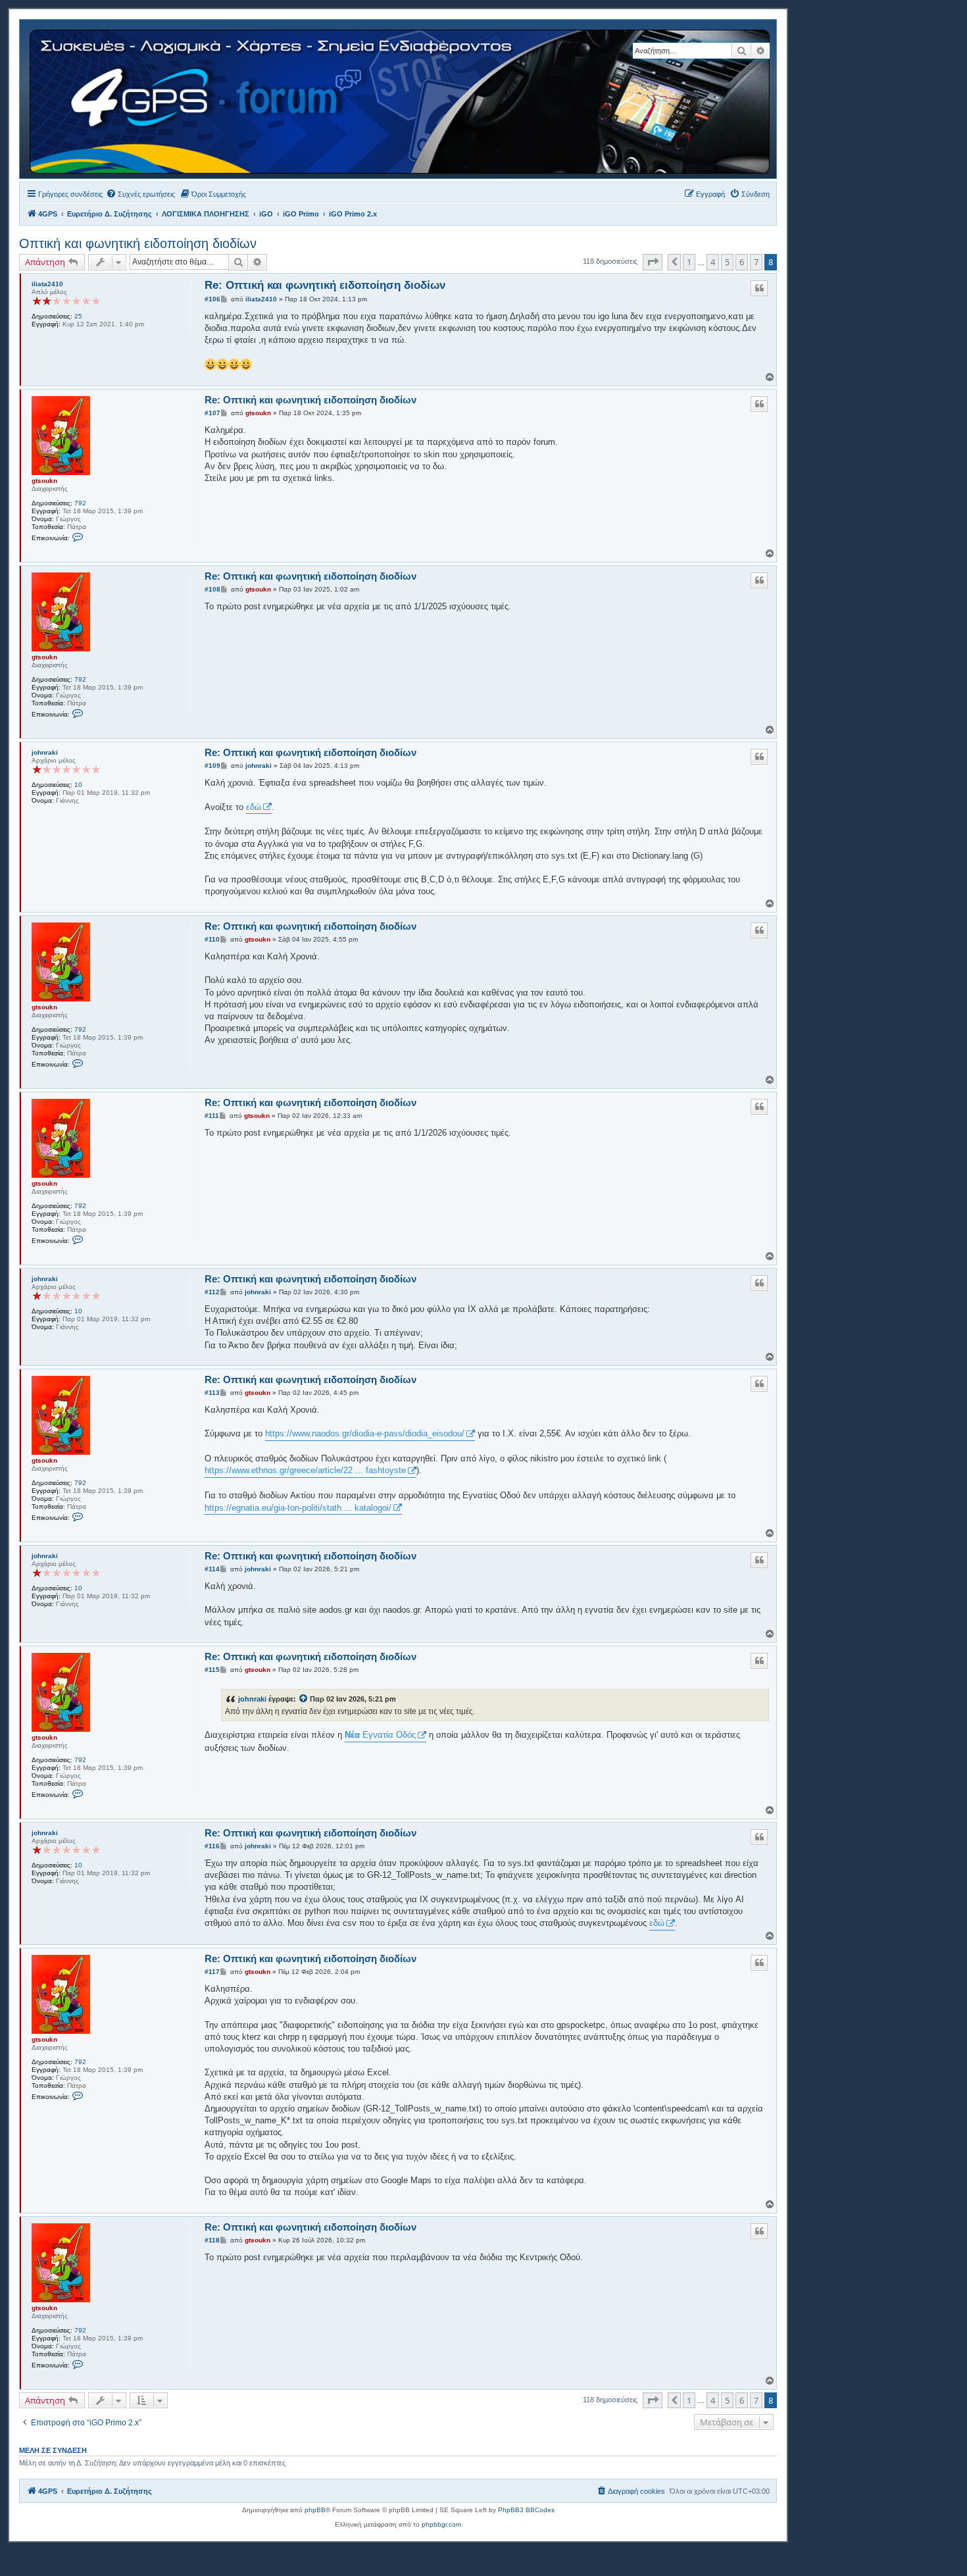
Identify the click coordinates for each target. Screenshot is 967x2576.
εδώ (254, 807)
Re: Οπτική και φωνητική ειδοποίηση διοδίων (325, 285)
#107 (212, 413)
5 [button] (727, 262)
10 (78, 785)
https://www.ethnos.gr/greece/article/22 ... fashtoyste (305, 1470)
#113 (212, 1393)
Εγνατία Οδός (380, 1735)
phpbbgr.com (441, 2524)
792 (80, 503)
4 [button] (713, 262)
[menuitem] (140, 194)
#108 (212, 589)
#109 (212, 766)
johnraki (45, 752)
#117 (212, 1972)
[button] (653, 262)
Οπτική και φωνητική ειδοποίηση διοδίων (138, 243)
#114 (212, 1569)
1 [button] (689, 262)
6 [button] (742, 262)
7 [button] (756, 262)
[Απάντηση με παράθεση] (759, 288)
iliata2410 (47, 284)
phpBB (315, 2510)
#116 (212, 1846)
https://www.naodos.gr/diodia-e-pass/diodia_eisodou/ (365, 1433)
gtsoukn (44, 481)
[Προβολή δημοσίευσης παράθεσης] (304, 1699)
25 (78, 316)
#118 (212, 2240)
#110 (212, 939)
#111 (212, 1116)
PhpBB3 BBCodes (526, 2510)
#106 (212, 299)
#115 (212, 1670)
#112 (212, 1292)
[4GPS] (401, 99)
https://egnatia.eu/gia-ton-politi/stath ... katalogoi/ (298, 1508)
